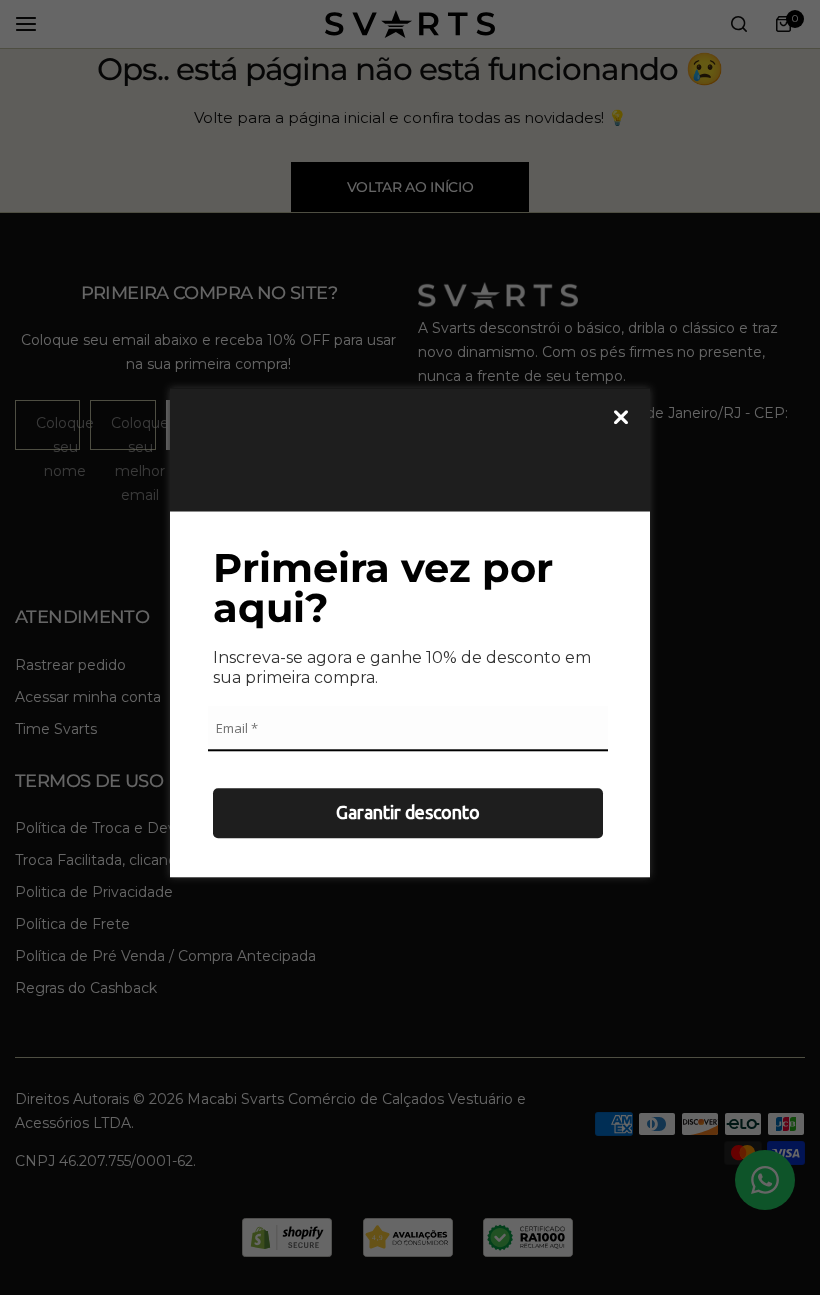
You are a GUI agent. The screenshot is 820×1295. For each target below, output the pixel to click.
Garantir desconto (408, 812)
